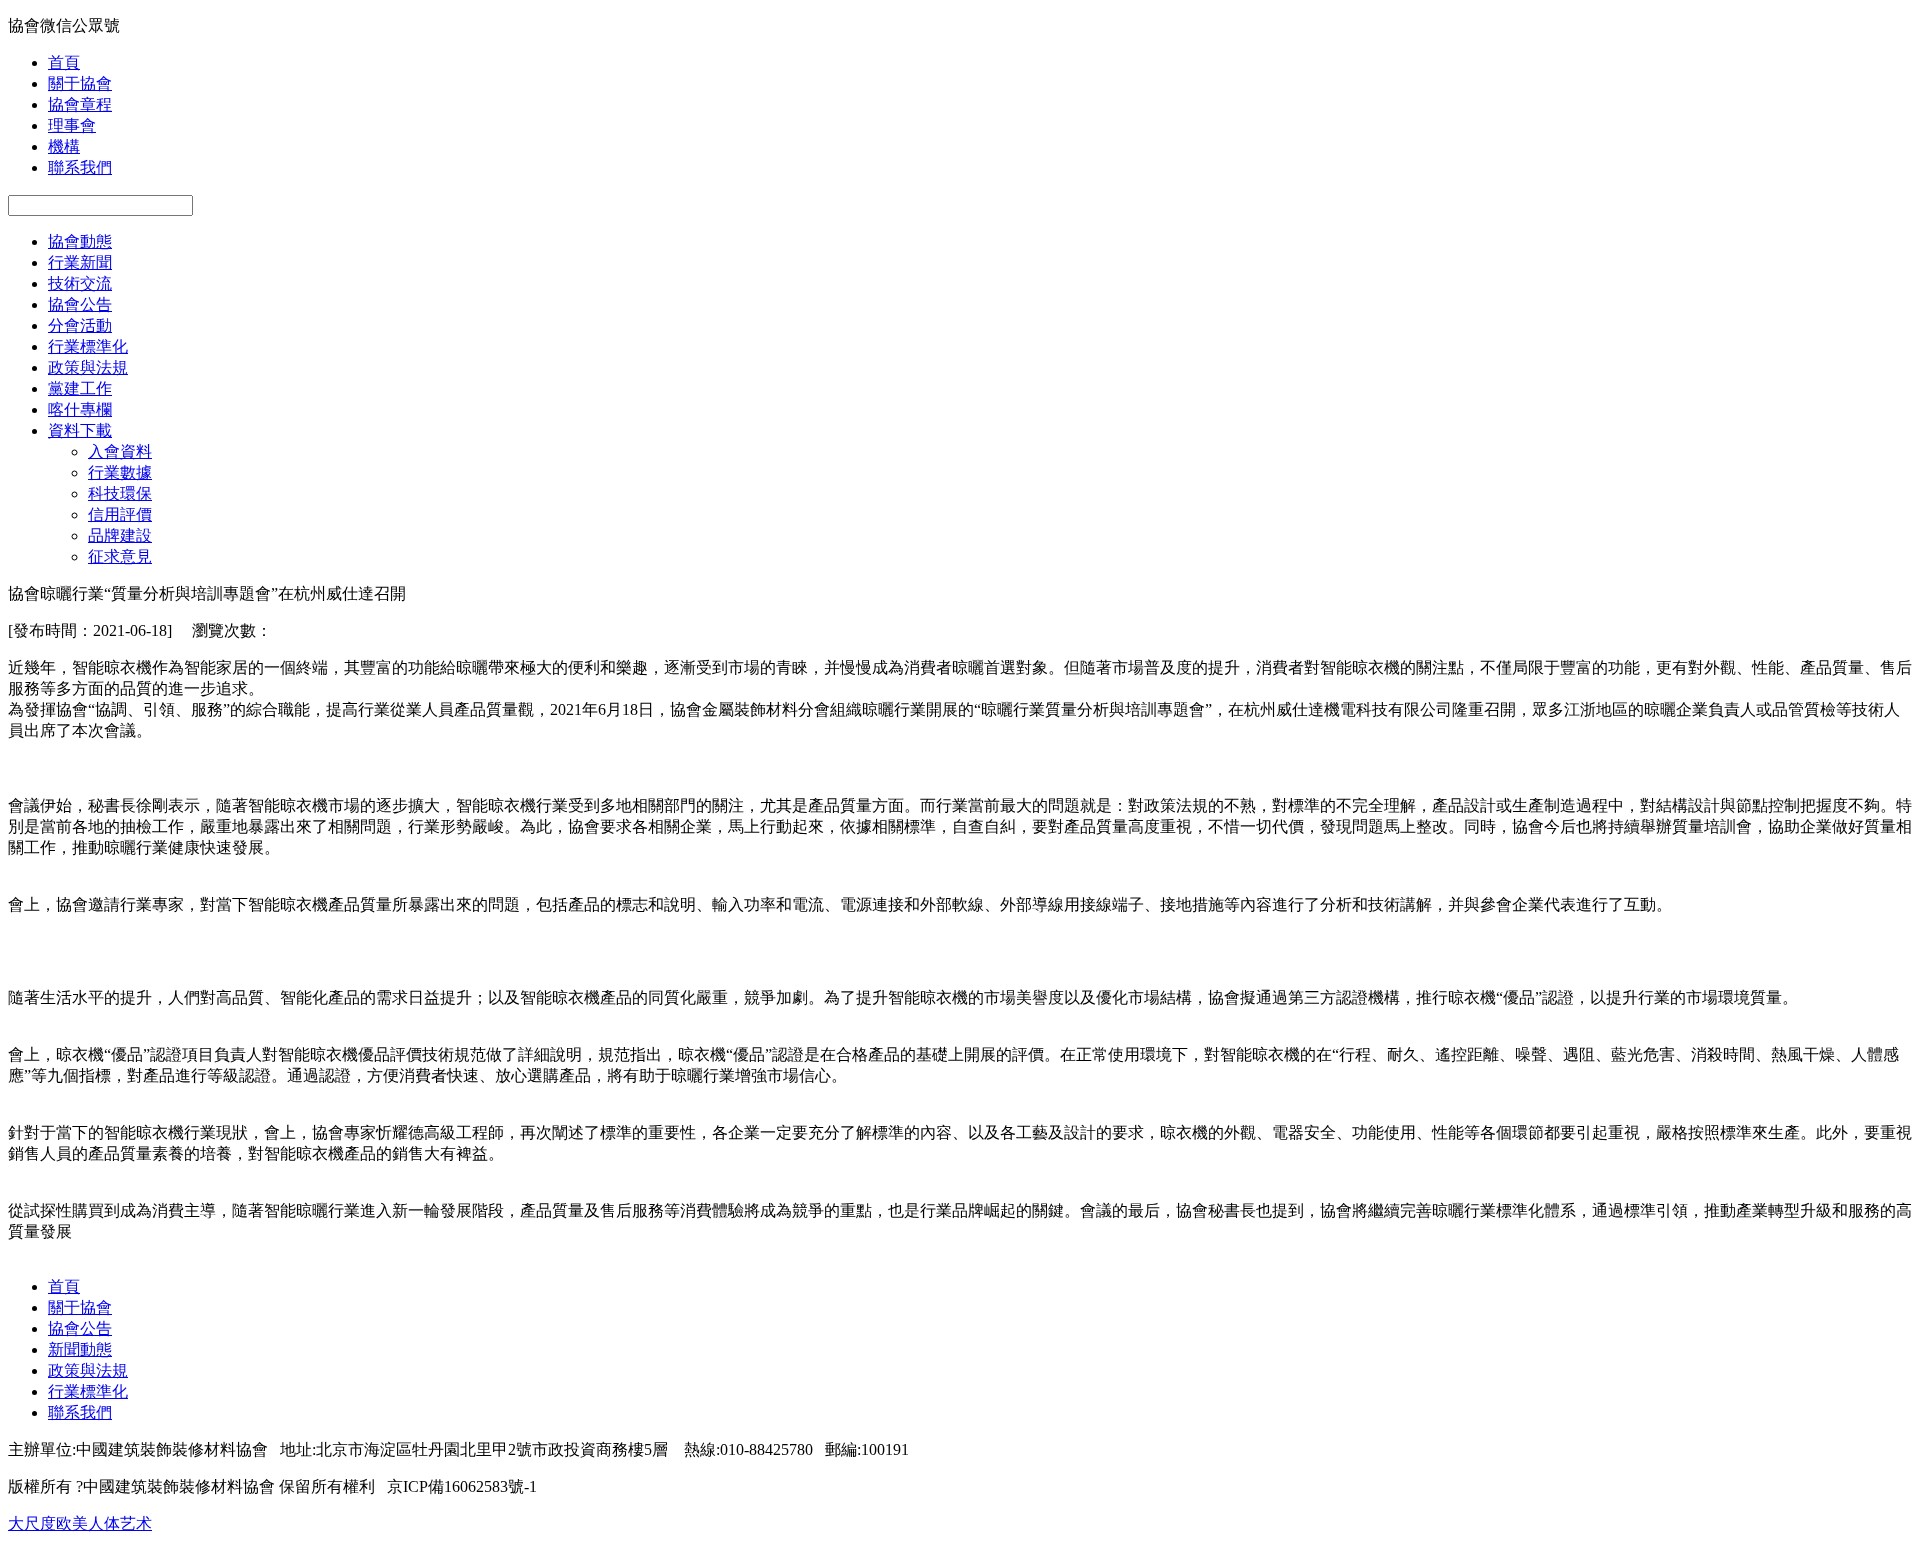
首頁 (64, 62)
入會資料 (120, 451)
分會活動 (80, 325)
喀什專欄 (80, 409)
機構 (64, 146)
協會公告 (80, 304)
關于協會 (80, 83)
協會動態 (80, 241)
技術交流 (80, 283)
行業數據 (120, 472)
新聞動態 (80, 1349)
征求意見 (120, 556)
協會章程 (80, 104)
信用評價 (120, 514)
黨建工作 (80, 388)
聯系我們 (80, 167)
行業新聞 (80, 262)
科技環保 (120, 493)
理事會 (72, 125)
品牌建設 (120, 535)
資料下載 (80, 430)
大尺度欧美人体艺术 (80, 1523)
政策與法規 (88, 367)
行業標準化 (88, 346)
